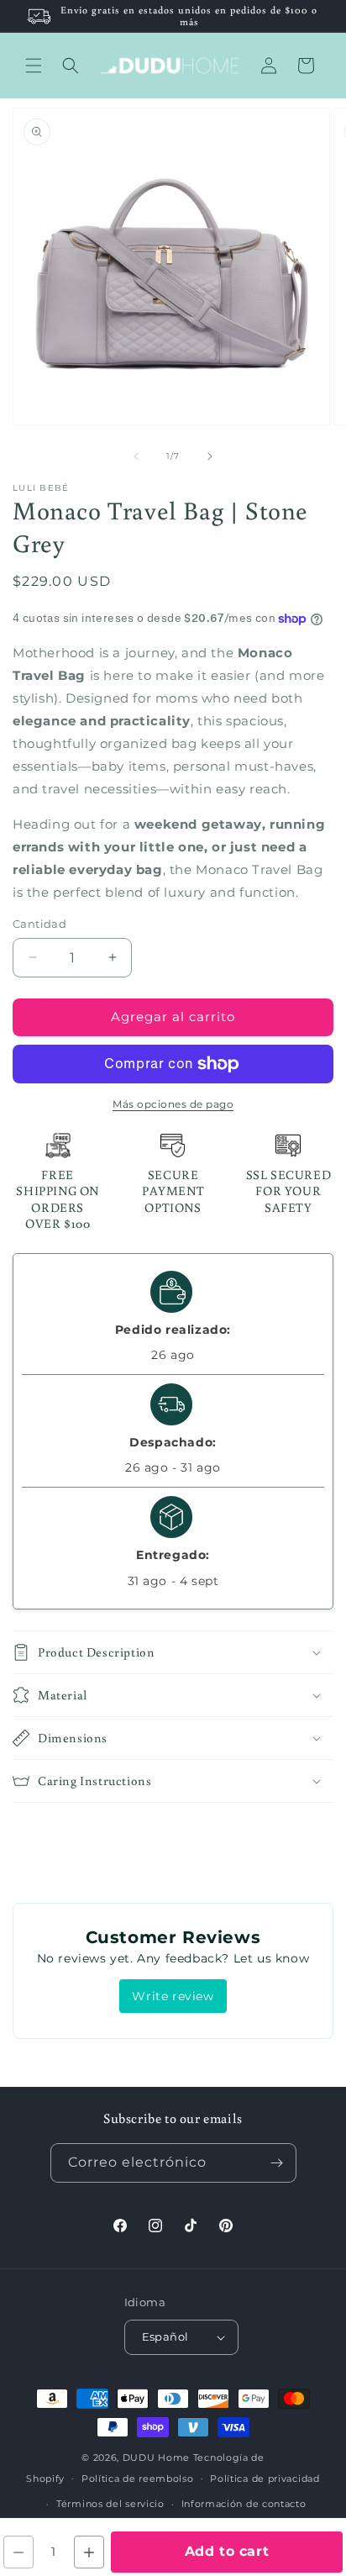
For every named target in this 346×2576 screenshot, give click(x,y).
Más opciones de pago (173, 1104)
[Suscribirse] (277, 2163)
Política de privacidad (265, 2479)
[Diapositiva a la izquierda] (136, 456)
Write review (173, 1996)
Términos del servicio (110, 2504)
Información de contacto (244, 2504)
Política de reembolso (138, 2479)
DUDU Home (156, 2457)
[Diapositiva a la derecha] (210, 456)
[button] (34, 66)
